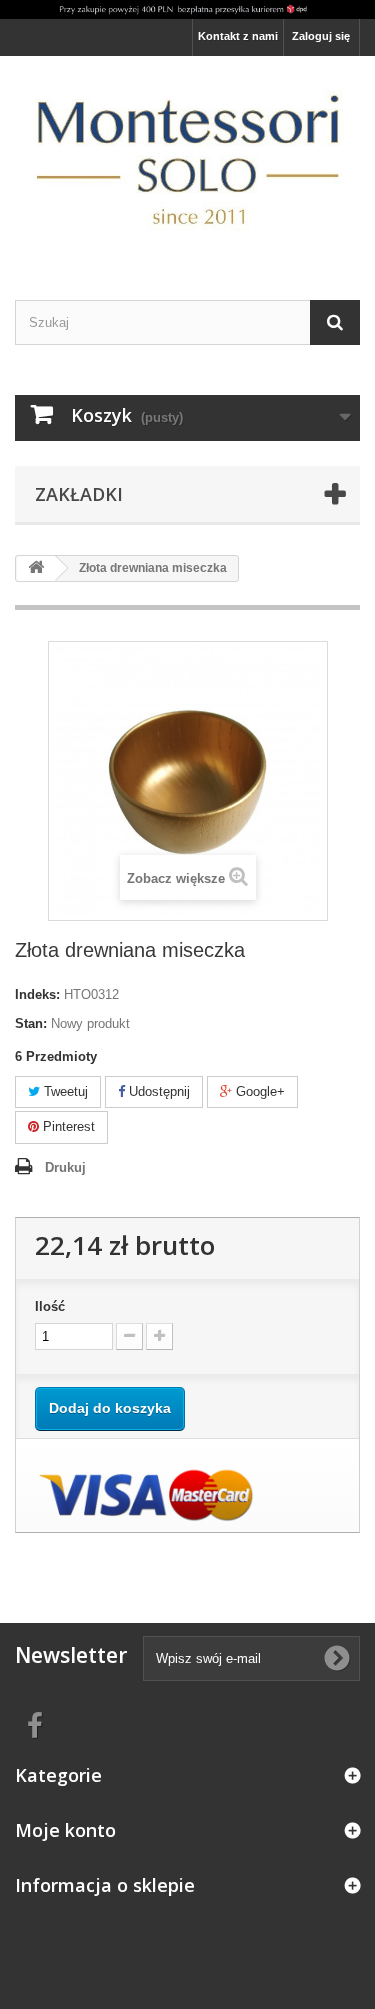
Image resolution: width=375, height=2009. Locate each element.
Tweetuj (64, 1091)
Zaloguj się (321, 36)
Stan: (31, 1023)
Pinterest (67, 1126)
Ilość (50, 1306)
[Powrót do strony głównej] (36, 568)
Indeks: (37, 994)
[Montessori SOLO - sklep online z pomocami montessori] (187, 160)
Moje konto (65, 1830)
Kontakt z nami (238, 36)
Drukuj (65, 1167)
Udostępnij (157, 1091)
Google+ (258, 1091)
